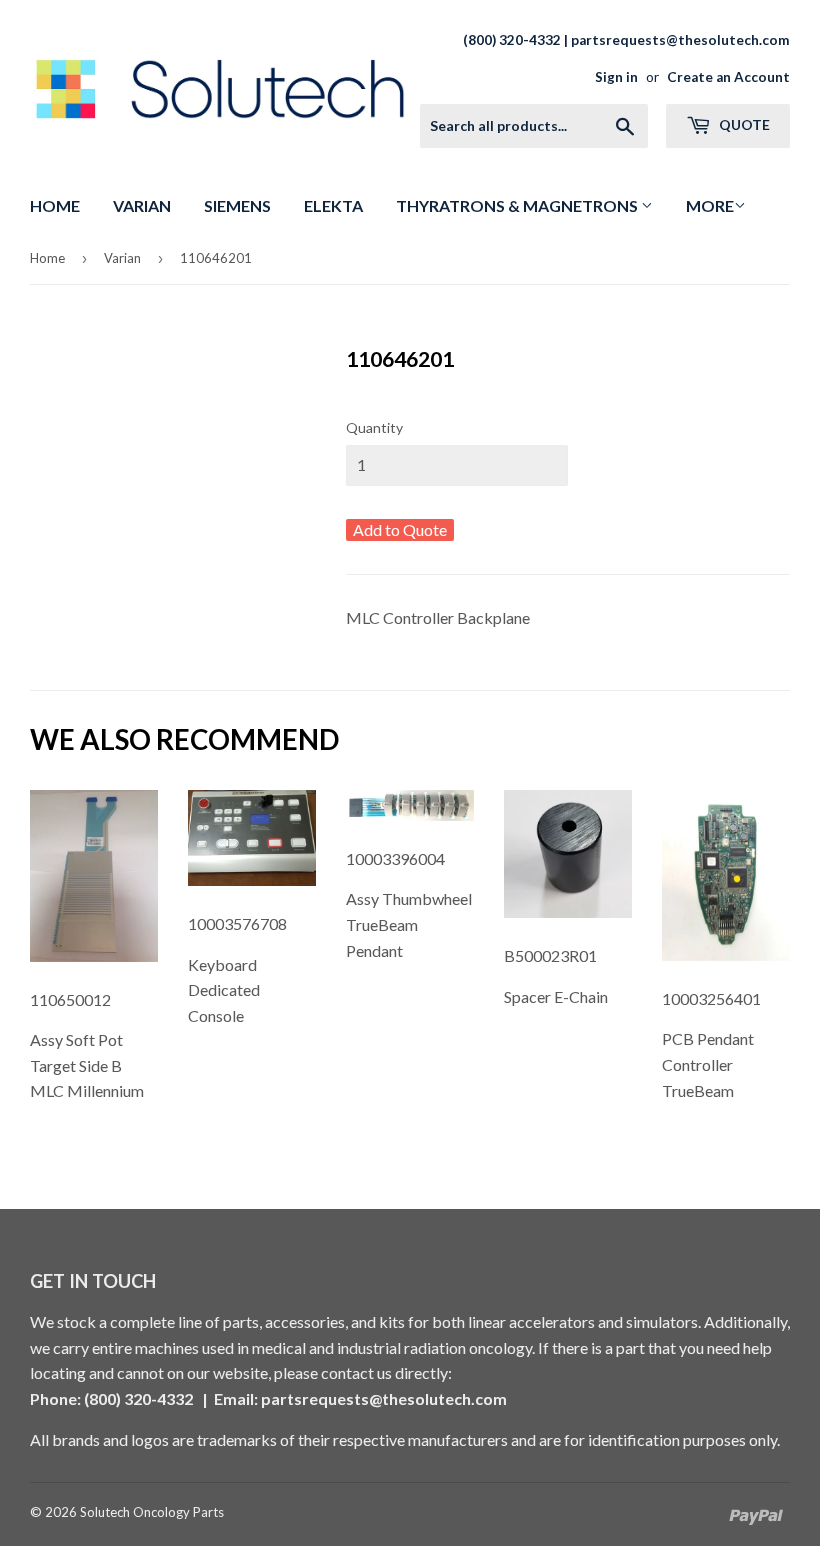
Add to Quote (400, 529)
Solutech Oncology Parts (152, 1512)
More (710, 205)
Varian (142, 205)
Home (55, 205)
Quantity (374, 427)
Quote (743, 124)
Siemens (237, 205)
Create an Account (728, 77)
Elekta (333, 205)
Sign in (616, 77)
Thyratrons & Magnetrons (518, 205)
